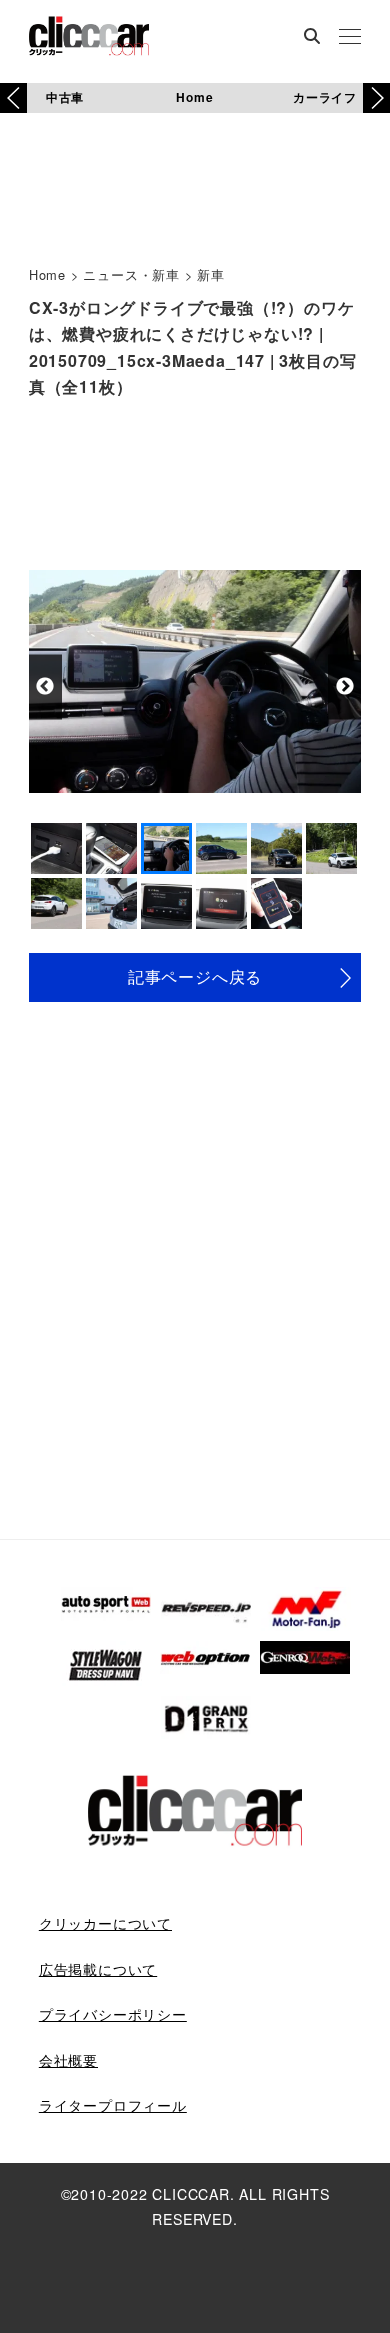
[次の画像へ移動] (344, 686)
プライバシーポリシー (113, 2014)
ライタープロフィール (113, 2105)
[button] (376, 98)
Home (194, 97)
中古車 (65, 97)
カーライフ (325, 97)
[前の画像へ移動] (45, 686)
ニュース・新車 (131, 274)
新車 (211, 274)
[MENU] (350, 38)
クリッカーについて (105, 1923)
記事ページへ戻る (195, 976)
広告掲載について (98, 1969)
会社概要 (68, 2060)
